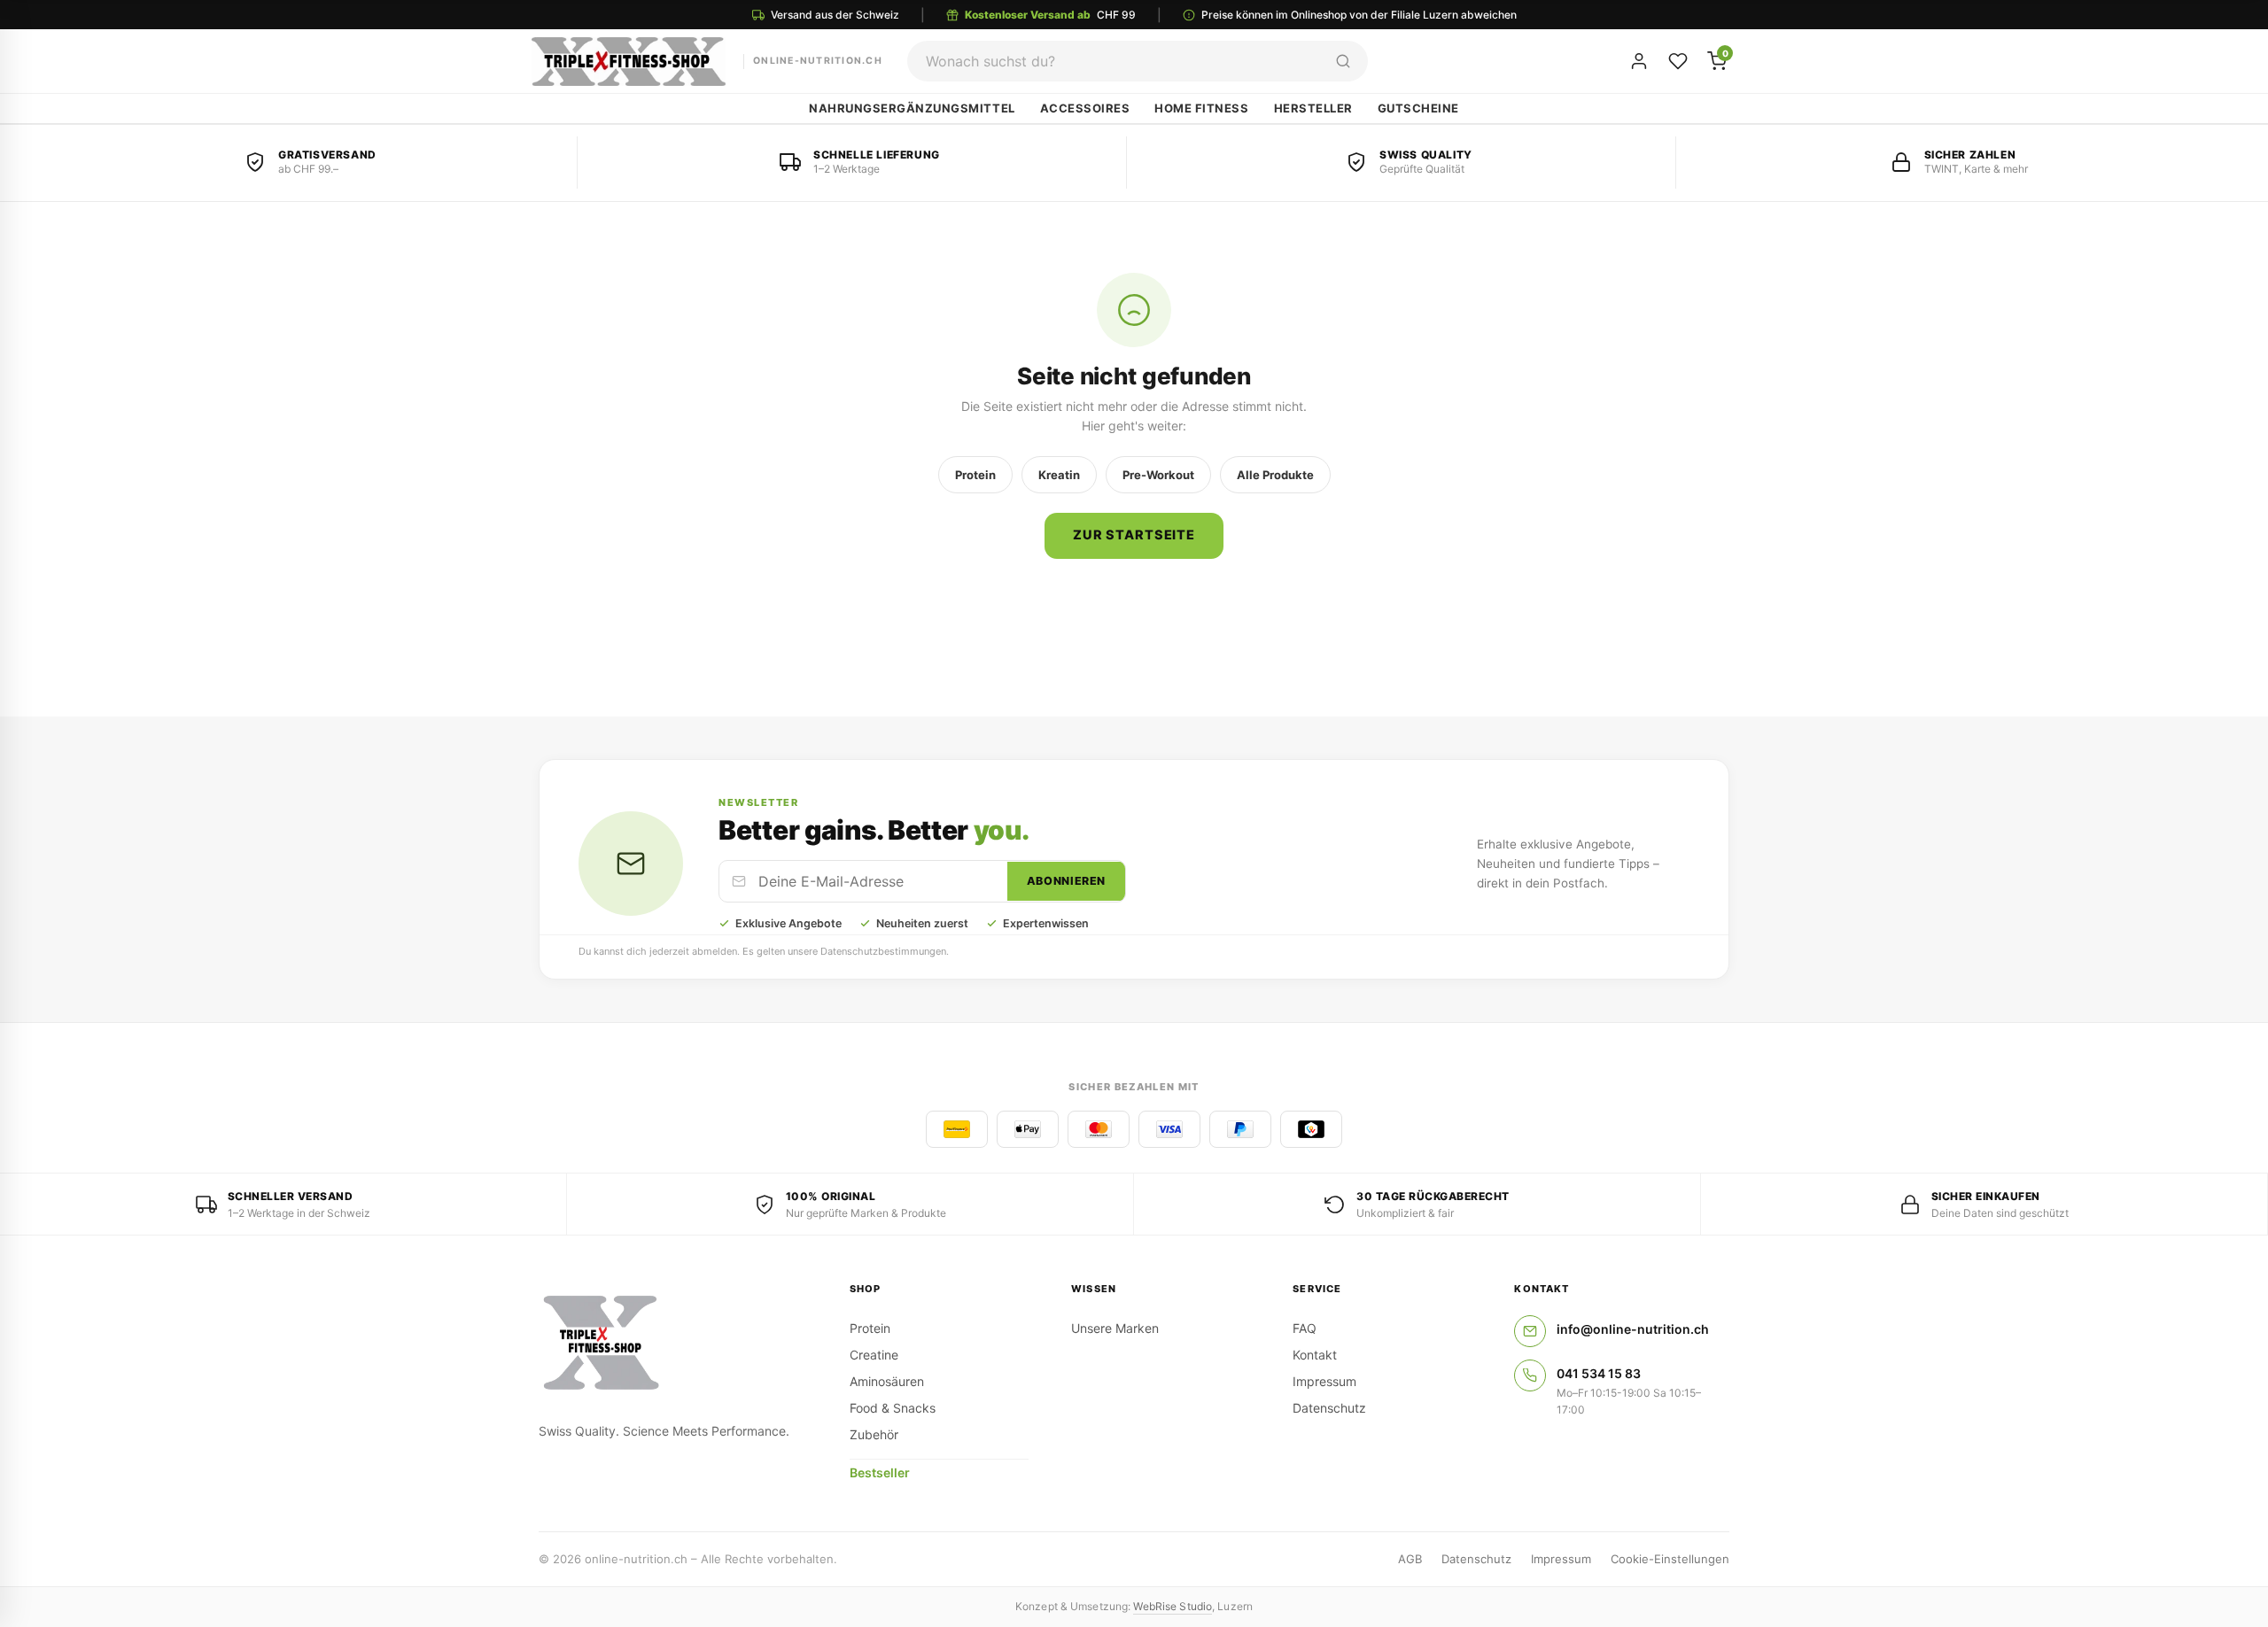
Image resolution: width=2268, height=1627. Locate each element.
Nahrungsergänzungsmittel (912, 108)
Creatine (874, 1355)
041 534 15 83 (1599, 1373)
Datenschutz (1329, 1408)
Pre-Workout (1158, 475)
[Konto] (1639, 61)
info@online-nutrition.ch (1633, 1329)
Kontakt (1315, 1355)
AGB (1410, 1559)
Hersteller (1313, 108)
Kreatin (1059, 475)
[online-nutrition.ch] (673, 1344)
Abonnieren (1066, 881)
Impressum (1324, 1381)
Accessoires (1085, 108)
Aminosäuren (887, 1381)
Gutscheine (1418, 108)
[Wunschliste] (1678, 61)
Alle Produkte (1275, 475)
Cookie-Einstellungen (1670, 1559)
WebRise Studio (1173, 1606)
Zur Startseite (1134, 535)
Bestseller (880, 1472)
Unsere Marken (1115, 1328)
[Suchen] (1343, 61)
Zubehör (874, 1434)
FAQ (1305, 1328)
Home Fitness (1201, 108)
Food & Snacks (893, 1408)
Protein (975, 475)
